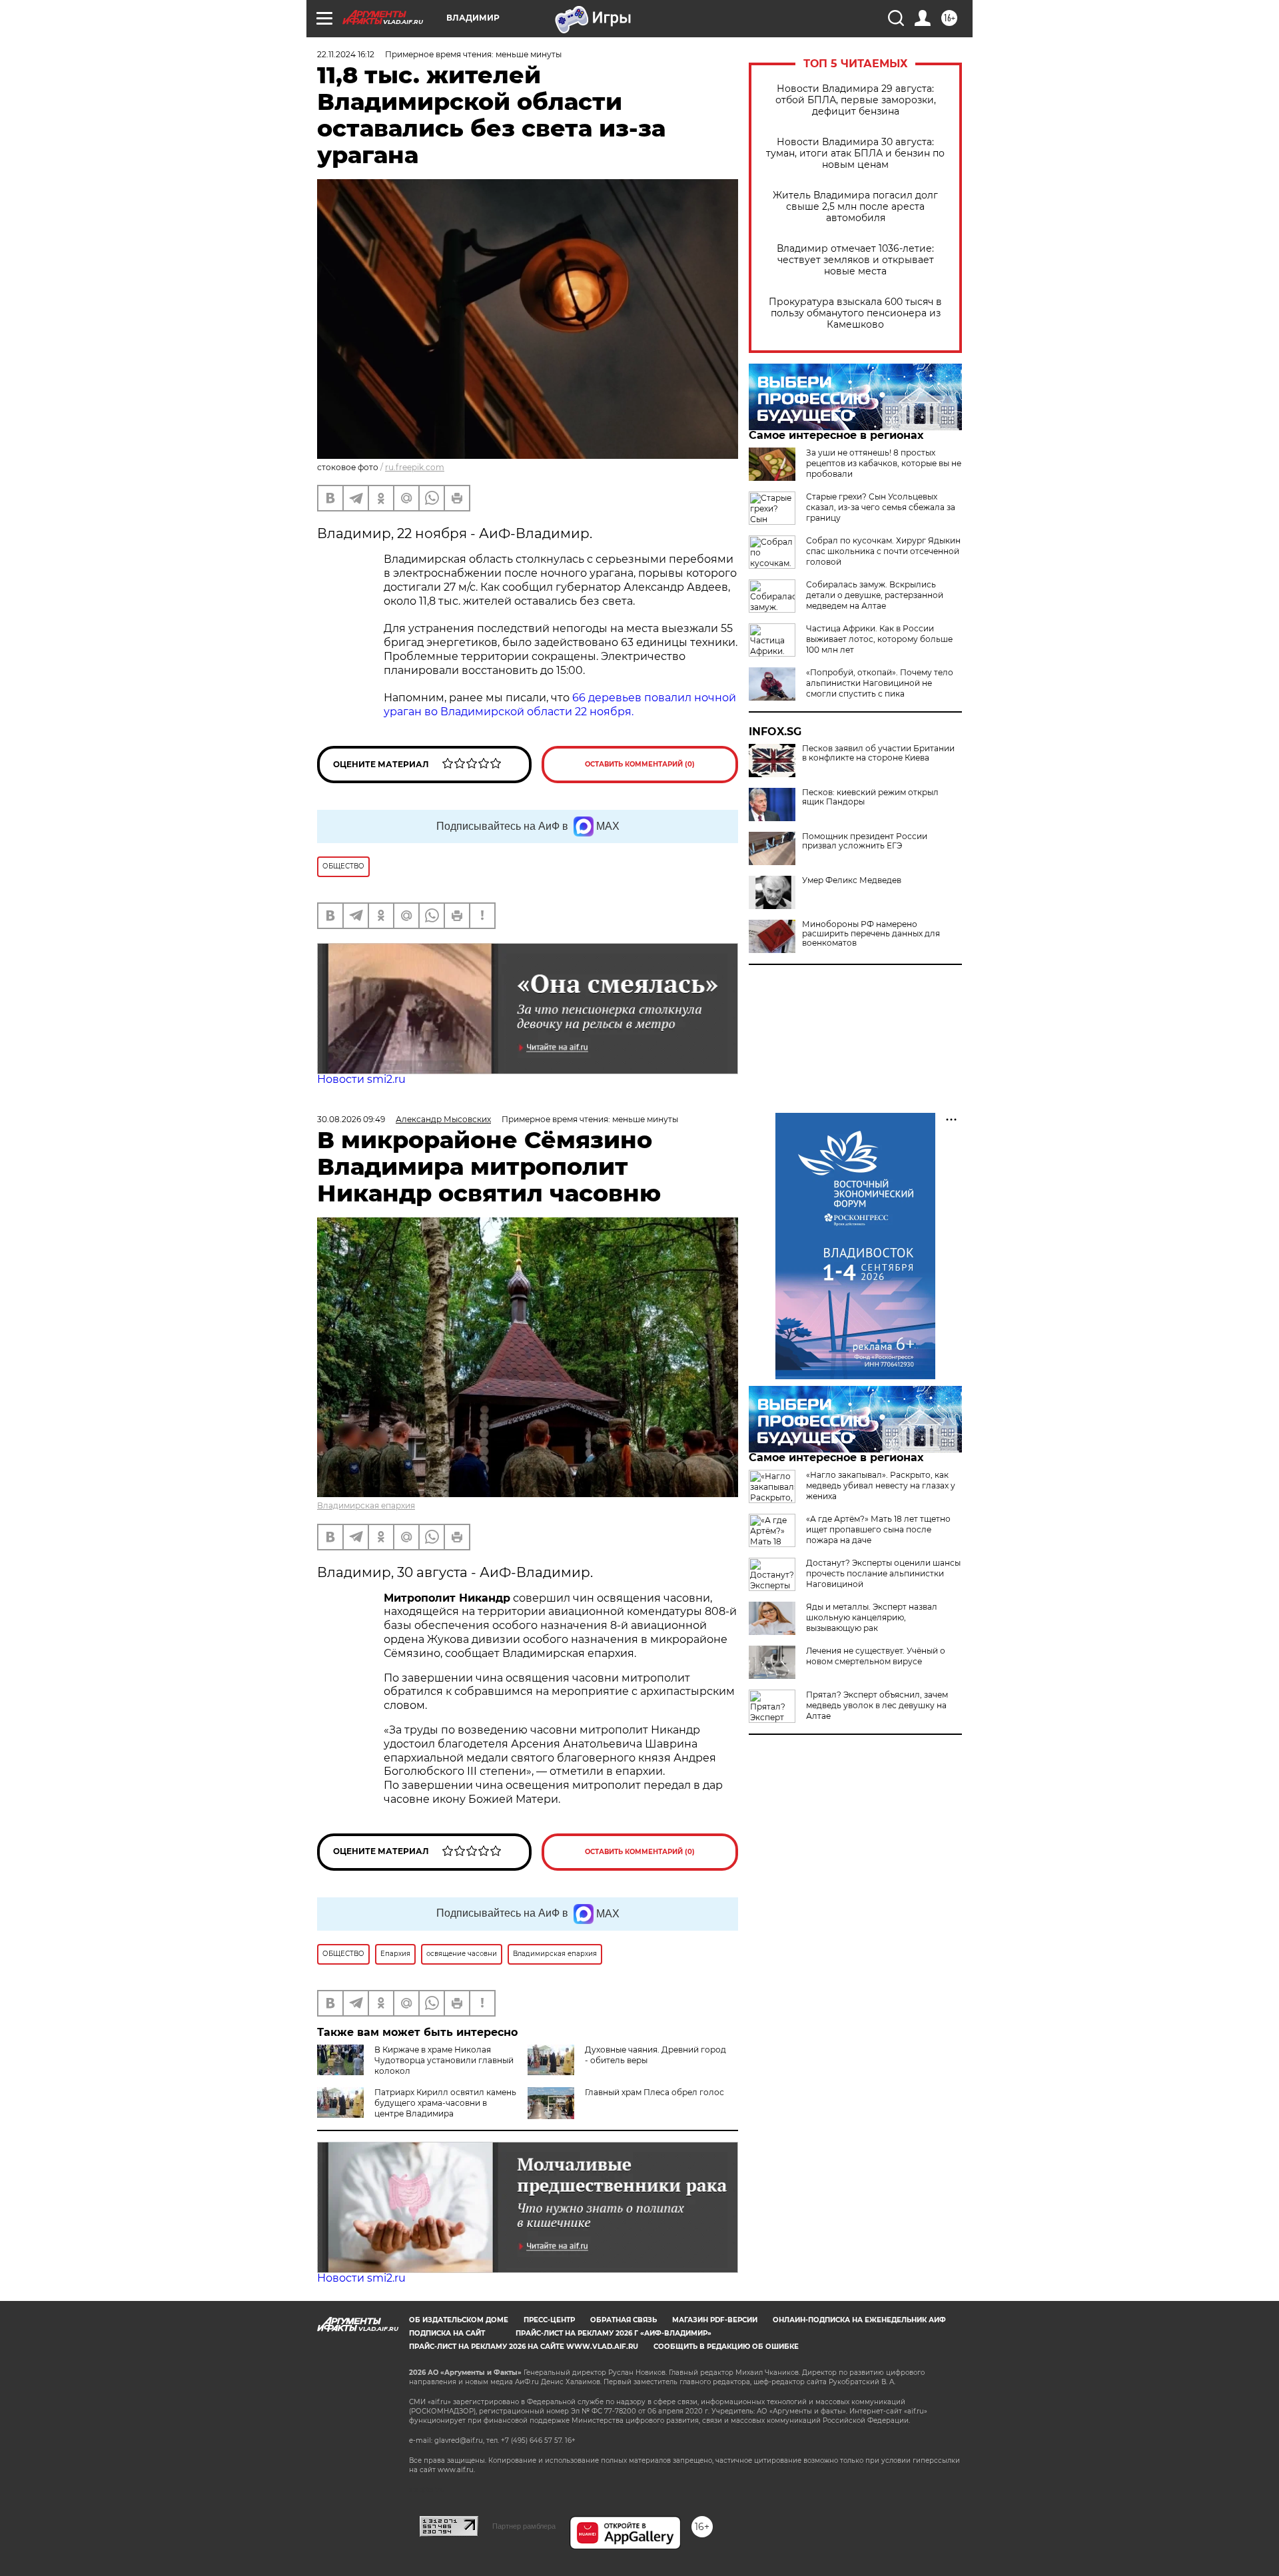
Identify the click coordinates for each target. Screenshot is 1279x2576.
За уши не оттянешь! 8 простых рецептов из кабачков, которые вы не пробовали (884, 463)
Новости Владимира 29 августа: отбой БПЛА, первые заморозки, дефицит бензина (856, 100)
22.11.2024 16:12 (346, 54)
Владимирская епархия (366, 1505)
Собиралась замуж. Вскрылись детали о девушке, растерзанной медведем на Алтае (875, 595)
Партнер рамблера (524, 2526)
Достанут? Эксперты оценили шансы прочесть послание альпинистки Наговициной (883, 1573)
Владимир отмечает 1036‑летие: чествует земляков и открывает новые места (855, 260)
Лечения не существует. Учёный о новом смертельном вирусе (876, 1656)
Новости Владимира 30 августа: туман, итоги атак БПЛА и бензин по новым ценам (855, 154)
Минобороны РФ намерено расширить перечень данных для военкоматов (871, 934)
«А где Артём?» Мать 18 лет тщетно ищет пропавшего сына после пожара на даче (878, 1529)
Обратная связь (624, 2320)
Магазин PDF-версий (715, 2320)
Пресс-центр (549, 2320)
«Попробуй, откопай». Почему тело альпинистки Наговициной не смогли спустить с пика (880, 683)
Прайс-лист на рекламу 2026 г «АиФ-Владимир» (614, 2333)
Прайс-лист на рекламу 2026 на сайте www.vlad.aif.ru (524, 2347)
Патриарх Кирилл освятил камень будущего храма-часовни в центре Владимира (445, 2103)
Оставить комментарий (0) (640, 764)
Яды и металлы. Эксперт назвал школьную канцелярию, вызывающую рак (872, 1617)
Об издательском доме (459, 2320)
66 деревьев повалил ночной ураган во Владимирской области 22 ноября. (560, 705)
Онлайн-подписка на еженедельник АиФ (859, 2320)
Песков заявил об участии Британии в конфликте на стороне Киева (878, 753)
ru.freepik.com (415, 467)
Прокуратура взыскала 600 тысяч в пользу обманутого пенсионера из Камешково (855, 313)
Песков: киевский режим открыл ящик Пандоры (870, 797)
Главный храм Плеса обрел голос (654, 2092)
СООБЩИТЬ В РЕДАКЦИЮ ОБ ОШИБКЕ (726, 2347)
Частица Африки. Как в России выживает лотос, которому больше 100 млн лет (879, 639)
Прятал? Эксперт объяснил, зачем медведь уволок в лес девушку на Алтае (877, 1705)
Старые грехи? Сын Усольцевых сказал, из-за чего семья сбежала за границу (881, 507)
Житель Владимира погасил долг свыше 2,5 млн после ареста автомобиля (855, 207)
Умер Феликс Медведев (852, 880)
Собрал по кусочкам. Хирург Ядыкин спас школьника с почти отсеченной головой (883, 551)
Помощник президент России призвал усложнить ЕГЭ (865, 841)
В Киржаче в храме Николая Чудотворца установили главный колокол (444, 2060)
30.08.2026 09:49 (351, 1119)
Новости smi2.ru (361, 1079)
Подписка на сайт (447, 2333)
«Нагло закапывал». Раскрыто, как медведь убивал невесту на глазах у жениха (881, 1485)
